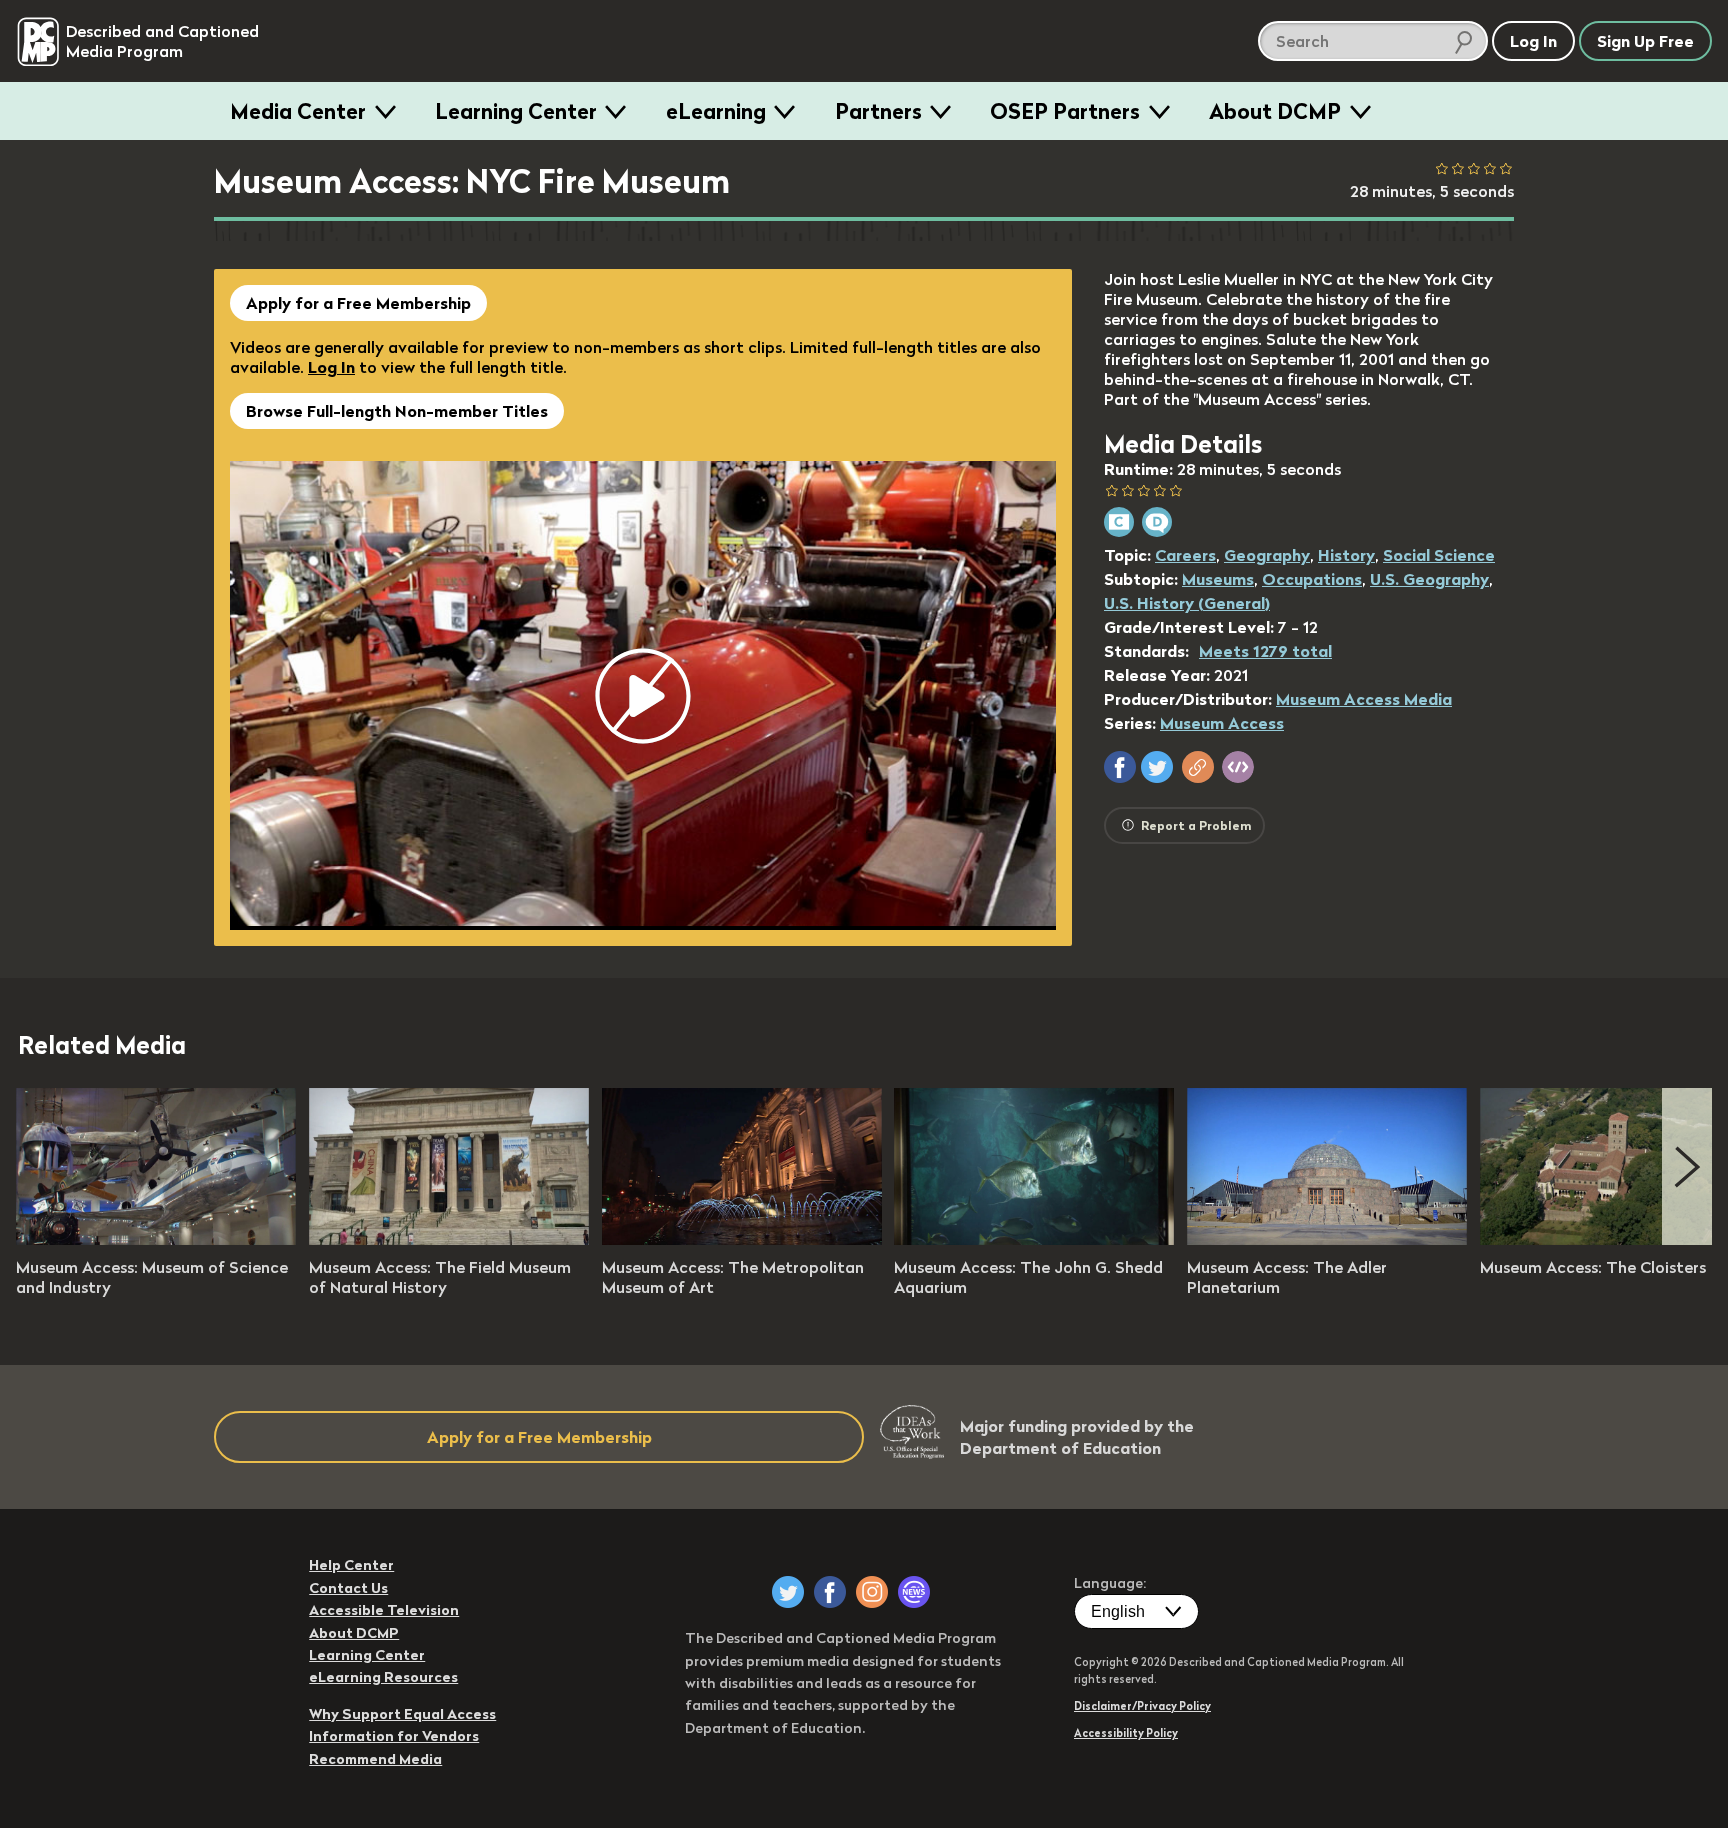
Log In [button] (1533, 41)
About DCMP (1275, 111)
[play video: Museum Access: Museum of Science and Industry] (156, 1239)
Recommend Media (375, 1759)
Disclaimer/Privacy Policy (1142, 1706)
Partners (878, 111)
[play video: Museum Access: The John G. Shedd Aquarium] (1034, 1239)
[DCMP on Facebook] (830, 1592)
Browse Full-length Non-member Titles (397, 411)
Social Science (1439, 555)
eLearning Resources (383, 1677)
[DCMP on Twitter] (788, 1592)
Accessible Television (384, 1610)
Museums (1218, 579)
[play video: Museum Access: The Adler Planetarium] (1327, 1239)
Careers (1185, 555)
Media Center (298, 111)
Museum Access (1222, 723)
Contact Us (348, 1588)
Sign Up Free (1645, 41)
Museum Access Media (1364, 699)
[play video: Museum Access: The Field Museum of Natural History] (449, 1239)
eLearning (716, 111)
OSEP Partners (1065, 111)
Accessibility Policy (1126, 1733)
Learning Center (516, 111)
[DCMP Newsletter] (914, 1592)
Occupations (1312, 579)
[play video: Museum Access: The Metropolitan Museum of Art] (742, 1239)
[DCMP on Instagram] (872, 1592)
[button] (1120, 767)
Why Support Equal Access (402, 1714)
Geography (1267, 555)
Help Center (351, 1565)
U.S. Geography (1429, 579)
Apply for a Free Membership (358, 303)
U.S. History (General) (1187, 603)
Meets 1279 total (1265, 651)
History (1346, 555)
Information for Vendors (394, 1736)
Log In (331, 367)
